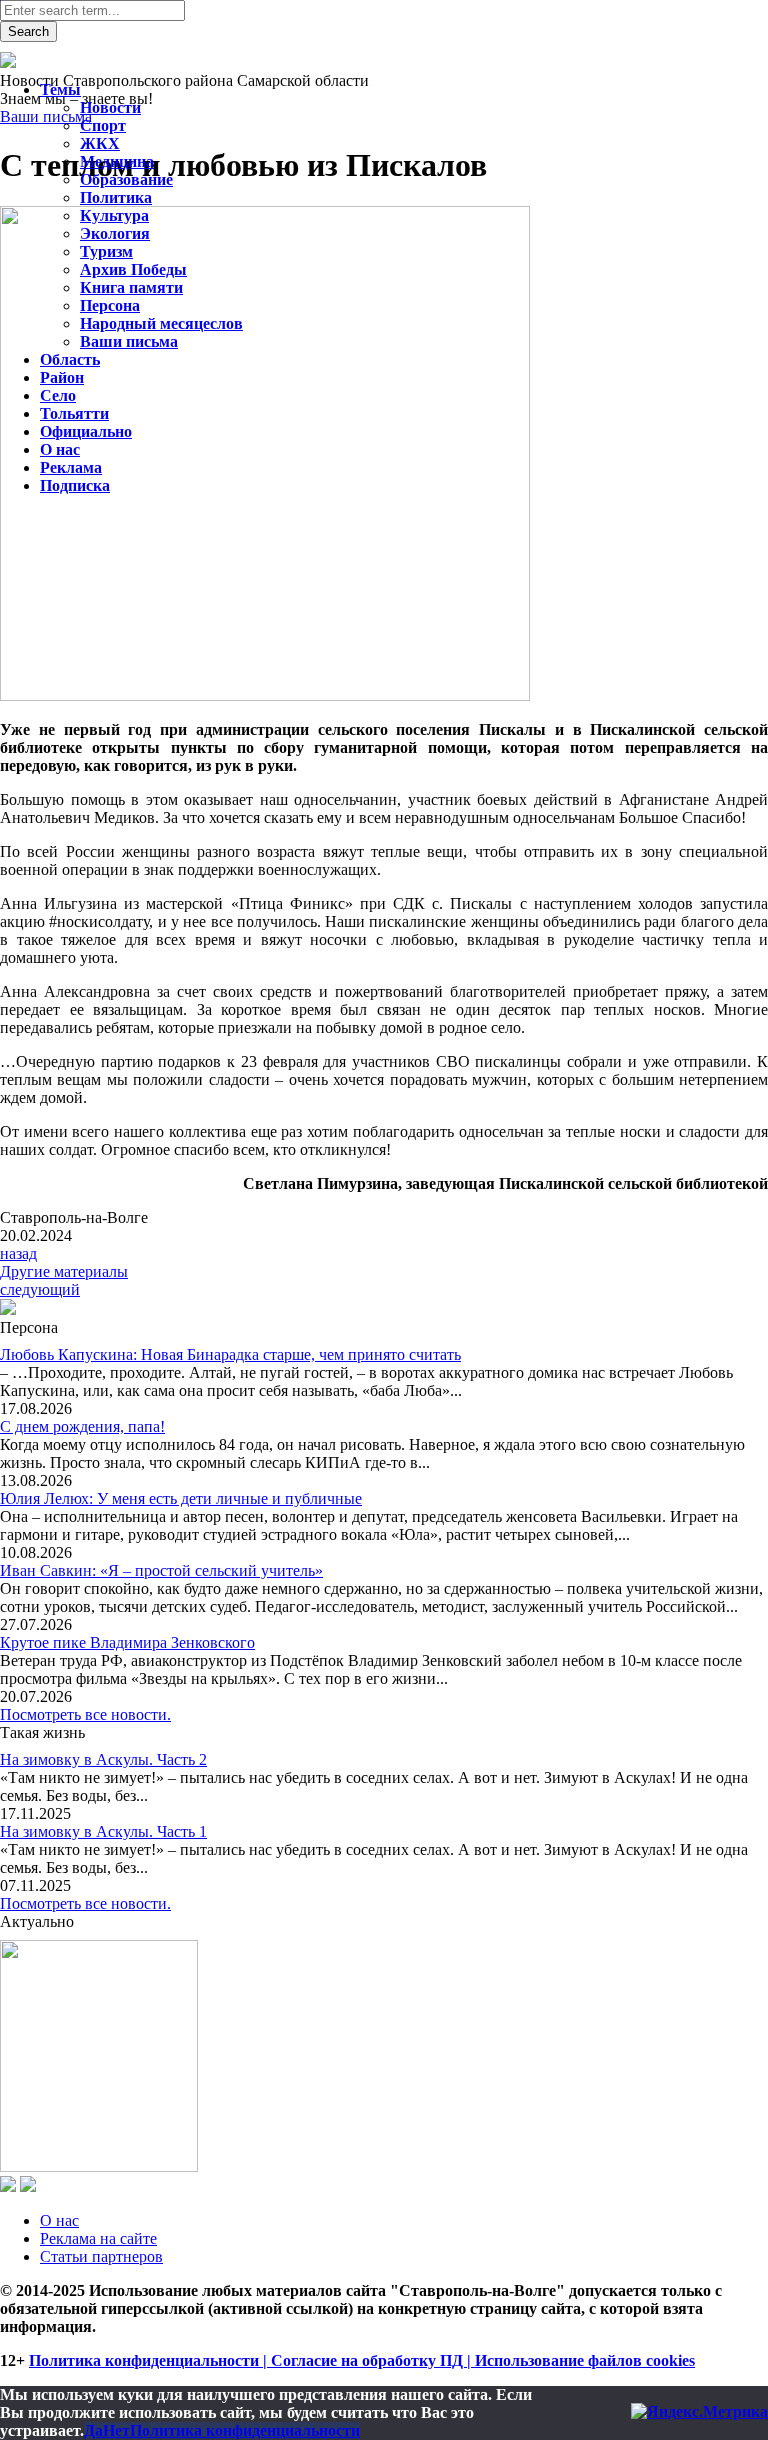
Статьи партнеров (101, 2256)
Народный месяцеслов (161, 323)
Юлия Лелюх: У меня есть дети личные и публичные (181, 1498)
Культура (114, 215)
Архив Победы (133, 269)
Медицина (117, 161)
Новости (110, 107)
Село (58, 395)
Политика (116, 197)
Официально (86, 431)
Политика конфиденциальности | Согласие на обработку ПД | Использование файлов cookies (362, 2360)
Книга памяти (131, 287)
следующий (40, 1289)
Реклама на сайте (98, 2238)
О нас (59, 2220)
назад (18, 1253)
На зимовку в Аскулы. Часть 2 (103, 1759)
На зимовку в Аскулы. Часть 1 (103, 1831)
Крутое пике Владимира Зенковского (127, 1642)
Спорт (103, 125)
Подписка (75, 485)
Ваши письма (129, 341)
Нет (116, 2430)
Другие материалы (64, 1271)
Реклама (71, 467)
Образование (126, 179)
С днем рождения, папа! (82, 1426)
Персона (110, 305)
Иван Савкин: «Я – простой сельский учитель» (161, 1570)
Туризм (106, 251)
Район (62, 377)
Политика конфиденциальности (245, 2430)
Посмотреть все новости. (85, 1714)
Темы (60, 89)
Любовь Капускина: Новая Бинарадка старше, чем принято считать (230, 1354)
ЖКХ (100, 143)
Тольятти (74, 413)
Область (70, 359)
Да (93, 2430)
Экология (115, 233)
